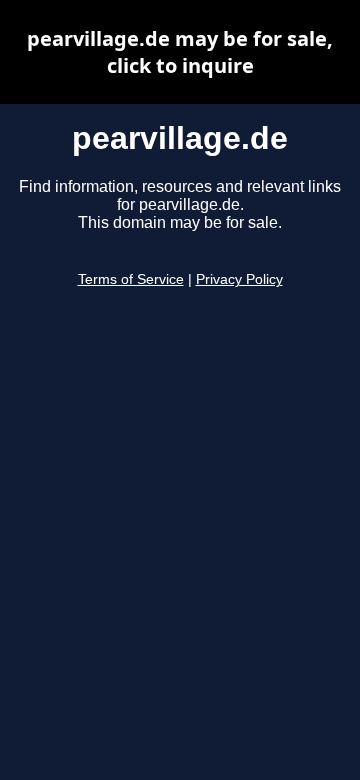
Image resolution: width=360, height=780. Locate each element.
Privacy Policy (239, 279)
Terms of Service (131, 279)
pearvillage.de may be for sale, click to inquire (180, 52)
